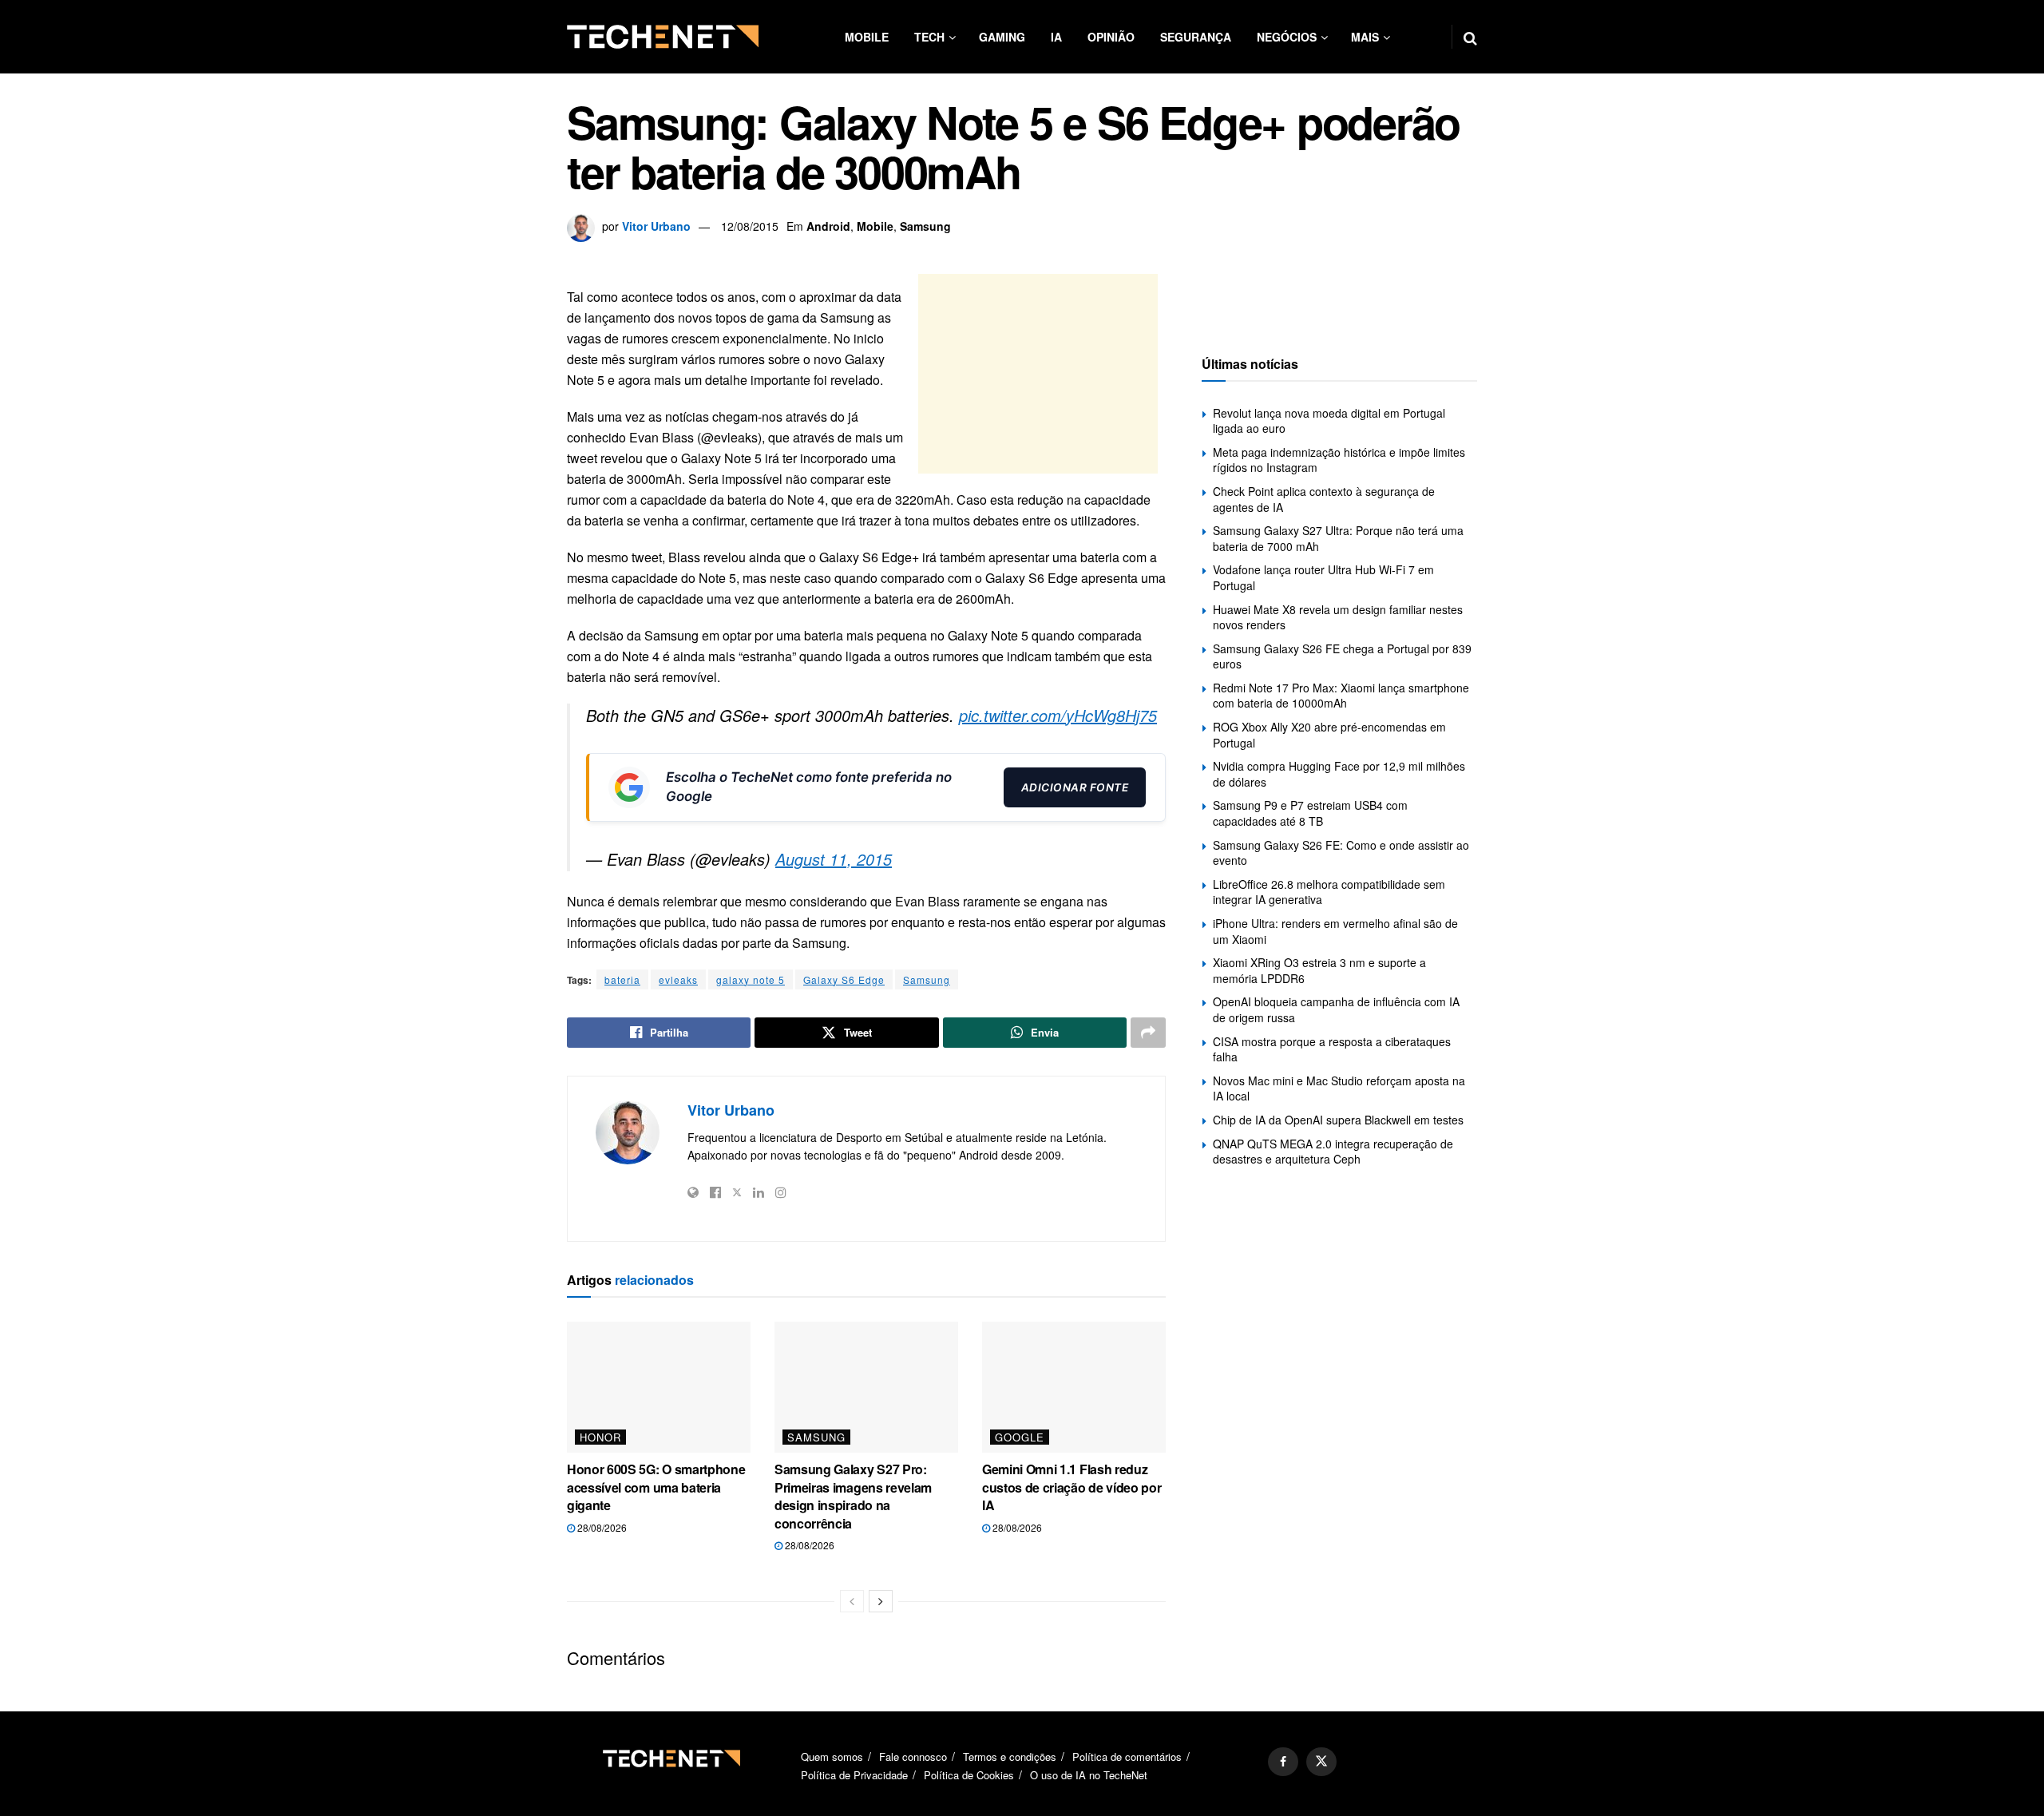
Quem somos (832, 1757)
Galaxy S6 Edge (844, 979)
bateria (622, 979)
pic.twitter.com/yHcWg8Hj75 (1058, 715)
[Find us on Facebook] (1283, 1762)
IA (1056, 37)
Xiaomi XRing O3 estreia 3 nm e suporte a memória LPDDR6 (1319, 970)
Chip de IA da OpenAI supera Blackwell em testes (1338, 1120)
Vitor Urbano (656, 226)
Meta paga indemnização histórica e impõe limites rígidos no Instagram (1339, 460)
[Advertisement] (1038, 374)
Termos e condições (1010, 1757)
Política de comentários (1127, 1757)
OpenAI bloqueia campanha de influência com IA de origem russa (1336, 1009)
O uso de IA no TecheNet (1089, 1775)
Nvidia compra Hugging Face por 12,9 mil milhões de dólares (1339, 774)
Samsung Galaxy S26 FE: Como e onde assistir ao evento (1341, 853)
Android (828, 226)
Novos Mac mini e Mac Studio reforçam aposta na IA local (1339, 1088)
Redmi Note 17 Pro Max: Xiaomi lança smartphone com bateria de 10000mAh (1341, 696)
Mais (1365, 37)
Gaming (1002, 37)
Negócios (1287, 37)
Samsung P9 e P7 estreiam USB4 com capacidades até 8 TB (1310, 813)
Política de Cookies (969, 1775)
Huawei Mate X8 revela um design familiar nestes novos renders (1338, 617)
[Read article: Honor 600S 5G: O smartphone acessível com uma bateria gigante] (659, 1387)
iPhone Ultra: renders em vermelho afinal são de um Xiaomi (1335, 931)
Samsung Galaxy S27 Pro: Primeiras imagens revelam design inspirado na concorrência (853, 1496)
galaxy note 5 (751, 979)
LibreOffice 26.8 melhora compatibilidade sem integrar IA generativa (1329, 892)
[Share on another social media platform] (1148, 1033)
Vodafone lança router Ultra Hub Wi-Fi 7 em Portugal (1323, 577)
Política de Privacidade (854, 1775)
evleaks (678, 979)
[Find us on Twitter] (1321, 1762)
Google (1020, 1437)
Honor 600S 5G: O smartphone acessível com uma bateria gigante (656, 1487)
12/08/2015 (750, 226)
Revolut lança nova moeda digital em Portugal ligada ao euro (1329, 421)
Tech (929, 37)
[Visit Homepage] (663, 37)
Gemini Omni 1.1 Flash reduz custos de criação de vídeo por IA (1072, 1487)
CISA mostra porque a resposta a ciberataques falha (1332, 1049)
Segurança (1196, 37)
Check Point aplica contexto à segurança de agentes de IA (1324, 499)
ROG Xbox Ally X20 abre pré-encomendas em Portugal (1329, 735)
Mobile (867, 37)
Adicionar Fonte (1075, 787)
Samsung (925, 226)
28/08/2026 (601, 1527)
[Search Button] (1470, 37)
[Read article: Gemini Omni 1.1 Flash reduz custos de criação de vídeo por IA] (1074, 1387)
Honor (600, 1437)
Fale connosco (913, 1757)
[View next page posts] (881, 1601)
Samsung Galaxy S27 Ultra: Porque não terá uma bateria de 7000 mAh (1338, 538)
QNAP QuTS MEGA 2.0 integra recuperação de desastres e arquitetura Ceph (1333, 1152)
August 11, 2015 (834, 859)
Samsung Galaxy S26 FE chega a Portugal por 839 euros (1342, 656)
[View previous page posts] (852, 1601)
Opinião (1111, 37)
